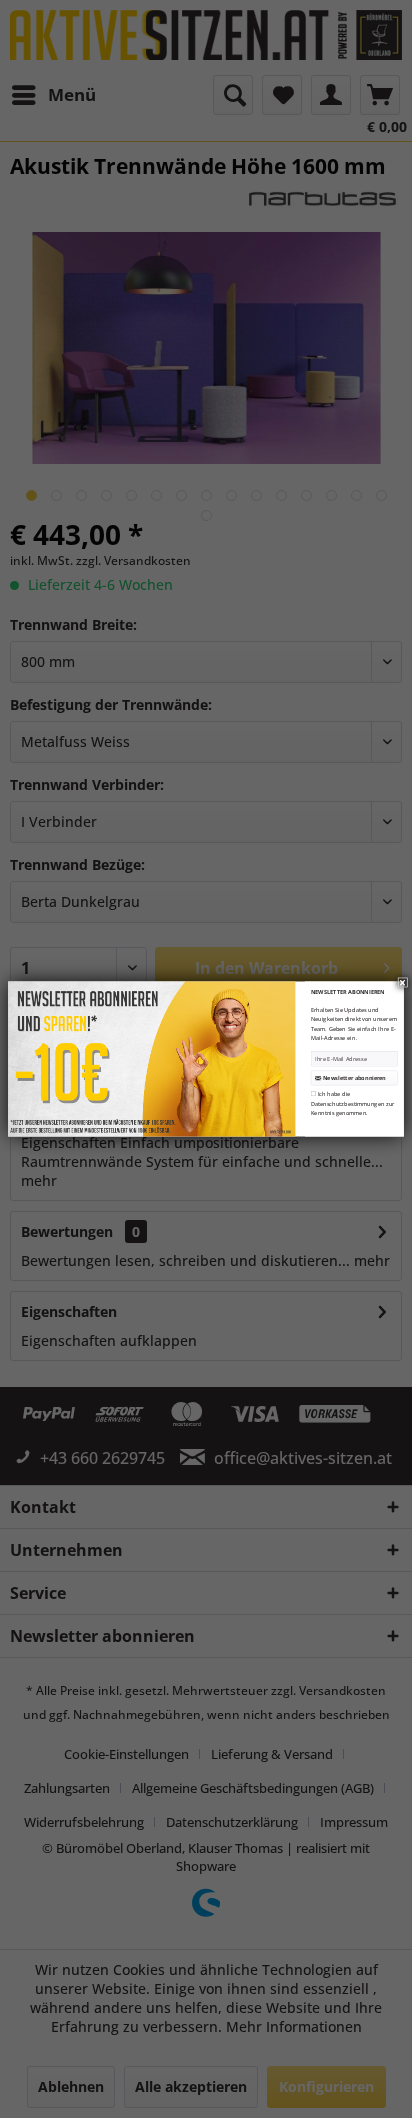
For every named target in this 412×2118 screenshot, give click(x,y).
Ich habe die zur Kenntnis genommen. (353, 1103)
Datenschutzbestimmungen (348, 1104)
